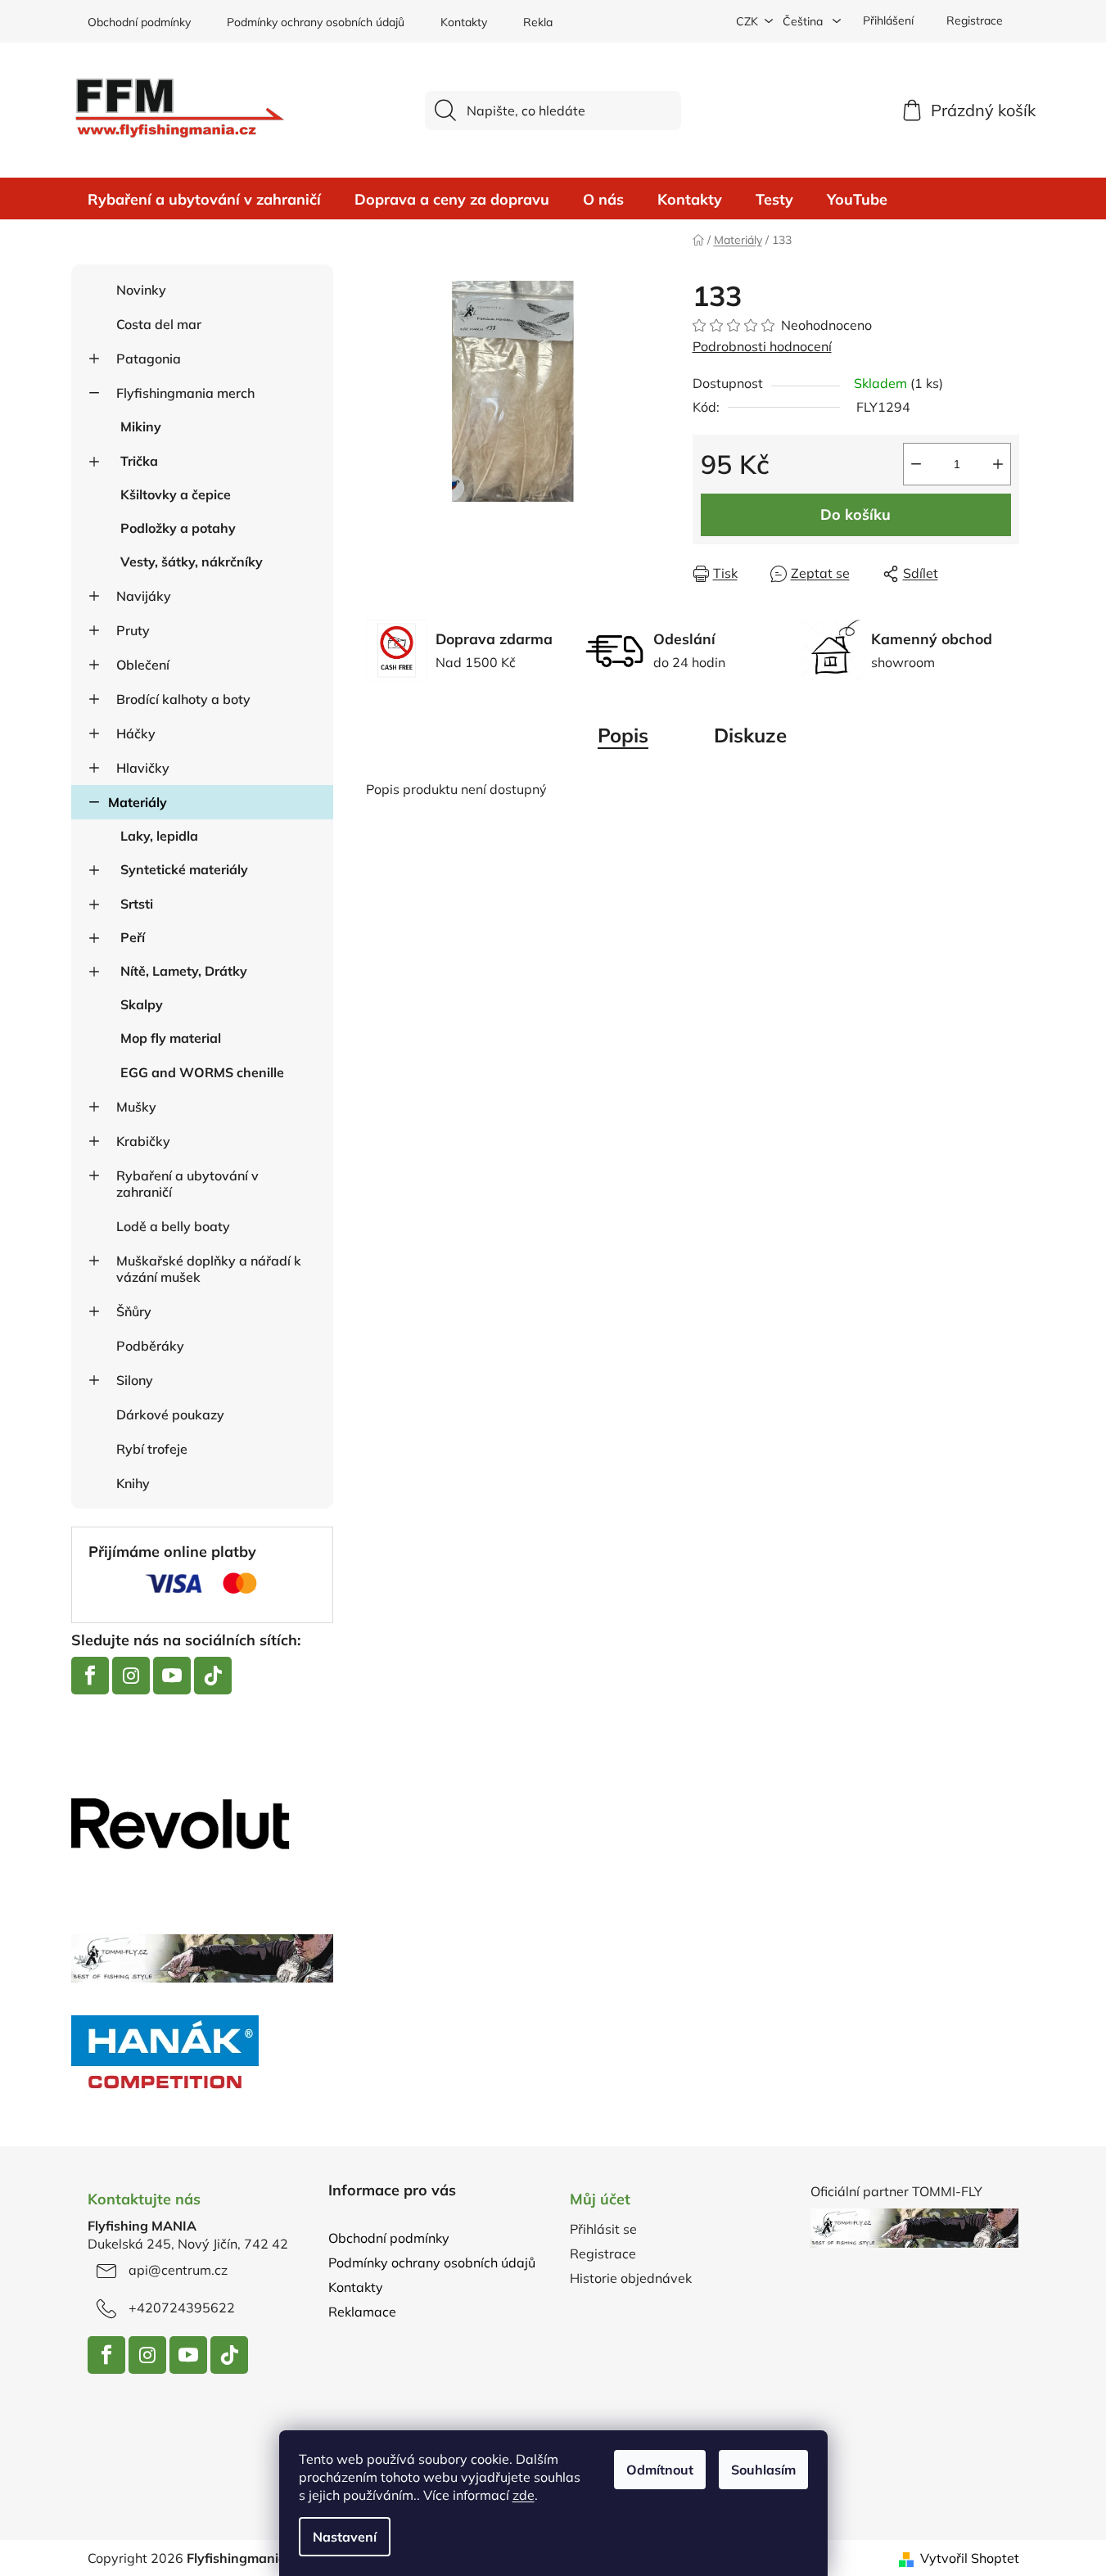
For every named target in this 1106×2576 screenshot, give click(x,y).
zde (524, 2495)
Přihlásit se (603, 2229)
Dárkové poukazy (170, 1414)
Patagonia (149, 359)
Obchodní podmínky (139, 22)
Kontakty (464, 22)
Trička (139, 461)
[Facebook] (90, 1676)
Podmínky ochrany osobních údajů (316, 22)
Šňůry (134, 1311)
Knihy (133, 1483)
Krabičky (143, 1141)
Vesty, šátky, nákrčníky (192, 562)
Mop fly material (171, 1038)
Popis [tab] (623, 735)
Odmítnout (660, 2470)
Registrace (975, 20)
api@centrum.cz (178, 2270)
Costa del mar (159, 324)
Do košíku (855, 514)
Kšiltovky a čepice (176, 494)
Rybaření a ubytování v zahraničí (187, 1184)
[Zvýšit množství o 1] (998, 464)
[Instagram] (131, 1676)
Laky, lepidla (159, 836)
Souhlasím (763, 2470)
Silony (135, 1380)
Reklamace (552, 22)
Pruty (133, 630)
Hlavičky (143, 768)
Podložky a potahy (178, 528)
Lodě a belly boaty (173, 1226)
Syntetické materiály (184, 869)
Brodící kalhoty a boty (183, 699)
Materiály (138, 802)
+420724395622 (182, 2308)
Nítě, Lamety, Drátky (184, 971)
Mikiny (141, 426)
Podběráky (150, 1346)
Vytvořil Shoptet (970, 2558)
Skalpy (142, 1004)
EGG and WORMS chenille (202, 1072)
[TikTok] (213, 1676)
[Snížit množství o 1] (916, 464)
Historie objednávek (631, 2278)
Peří (133, 937)
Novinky (141, 290)
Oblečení (143, 665)
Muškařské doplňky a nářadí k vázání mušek (209, 1269)
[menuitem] (204, 200)
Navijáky (144, 596)
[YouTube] (172, 1676)
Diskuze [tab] (750, 735)
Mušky (136, 1107)
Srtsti (137, 904)
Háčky (136, 733)
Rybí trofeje (152, 1449)
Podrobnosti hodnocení (762, 346)
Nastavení (345, 2537)
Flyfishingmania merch (185, 393)
